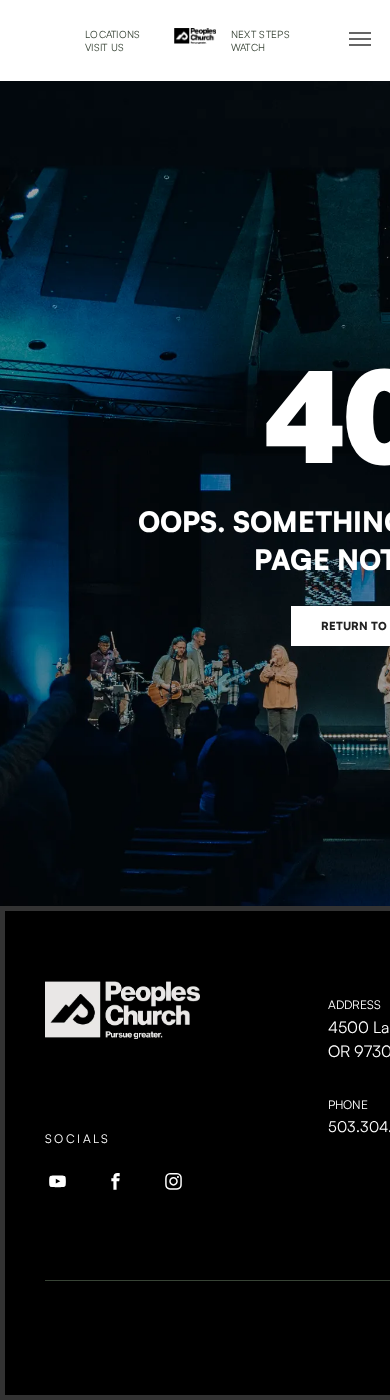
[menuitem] (113, 34)
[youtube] (58, 1184)
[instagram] (174, 1184)
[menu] (360, 39)
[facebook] (116, 1184)
